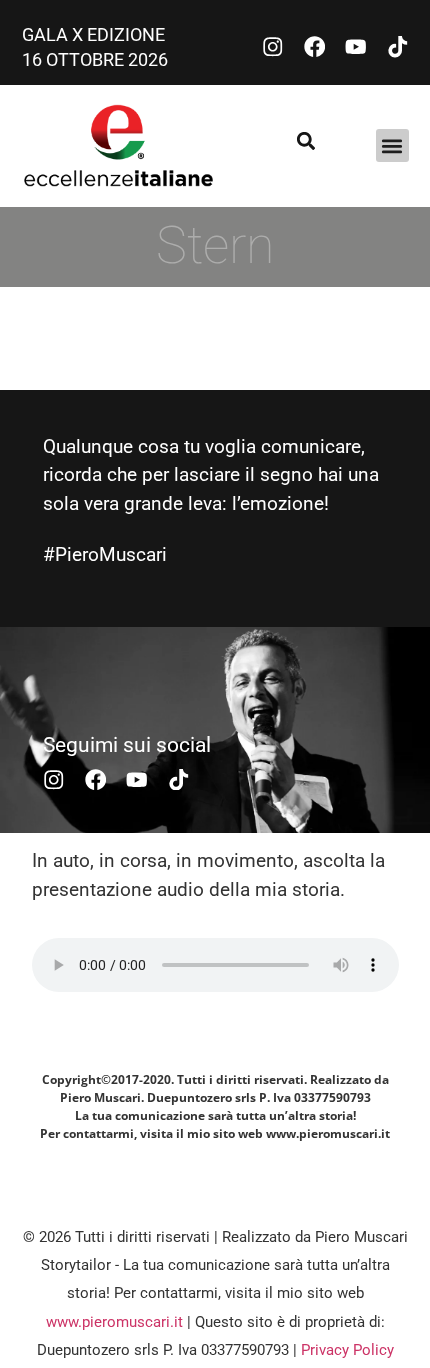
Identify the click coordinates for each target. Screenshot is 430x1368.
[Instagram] (273, 47)
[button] (392, 145)
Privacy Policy (347, 1350)
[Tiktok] (398, 47)
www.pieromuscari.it (114, 1322)
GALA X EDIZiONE (95, 34)
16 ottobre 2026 (95, 59)
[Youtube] (356, 47)
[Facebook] (315, 47)
